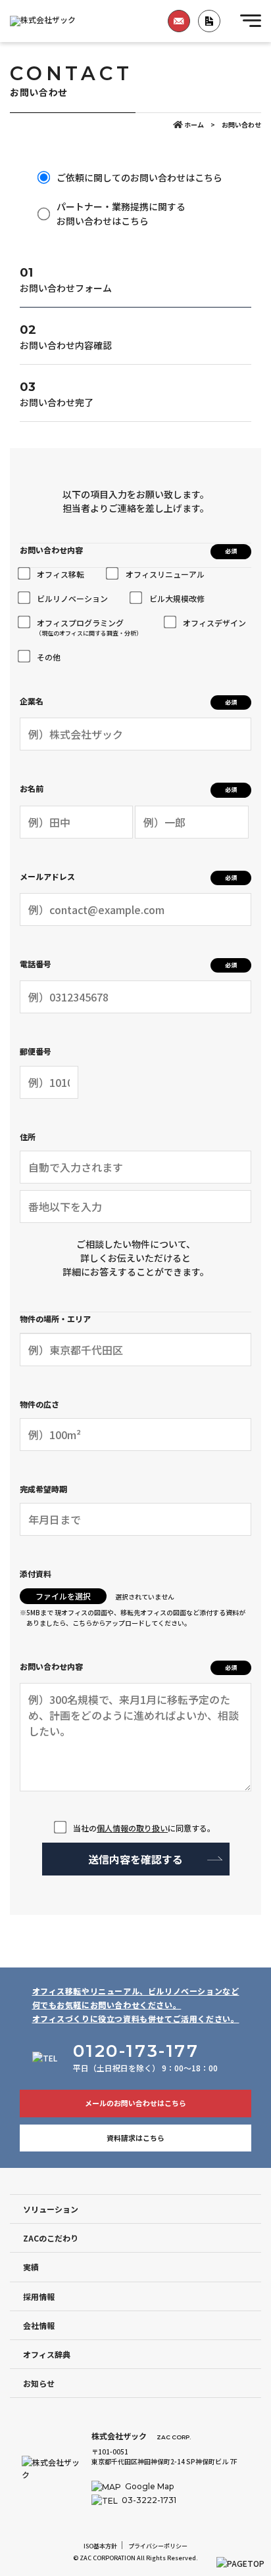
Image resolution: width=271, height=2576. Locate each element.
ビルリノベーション (72, 598)
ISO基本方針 (100, 2546)
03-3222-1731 (148, 2500)
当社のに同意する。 (144, 1828)
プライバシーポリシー (158, 2546)
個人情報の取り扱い (132, 1828)
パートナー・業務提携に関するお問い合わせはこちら (121, 214)
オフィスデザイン (214, 623)
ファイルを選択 (63, 1596)
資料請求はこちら (135, 2138)
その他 (49, 657)
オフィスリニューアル (165, 574)
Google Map (148, 2486)
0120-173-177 (136, 2051)
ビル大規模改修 (177, 598)
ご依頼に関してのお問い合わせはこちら (139, 177)
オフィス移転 (61, 574)
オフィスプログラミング (89, 627)
